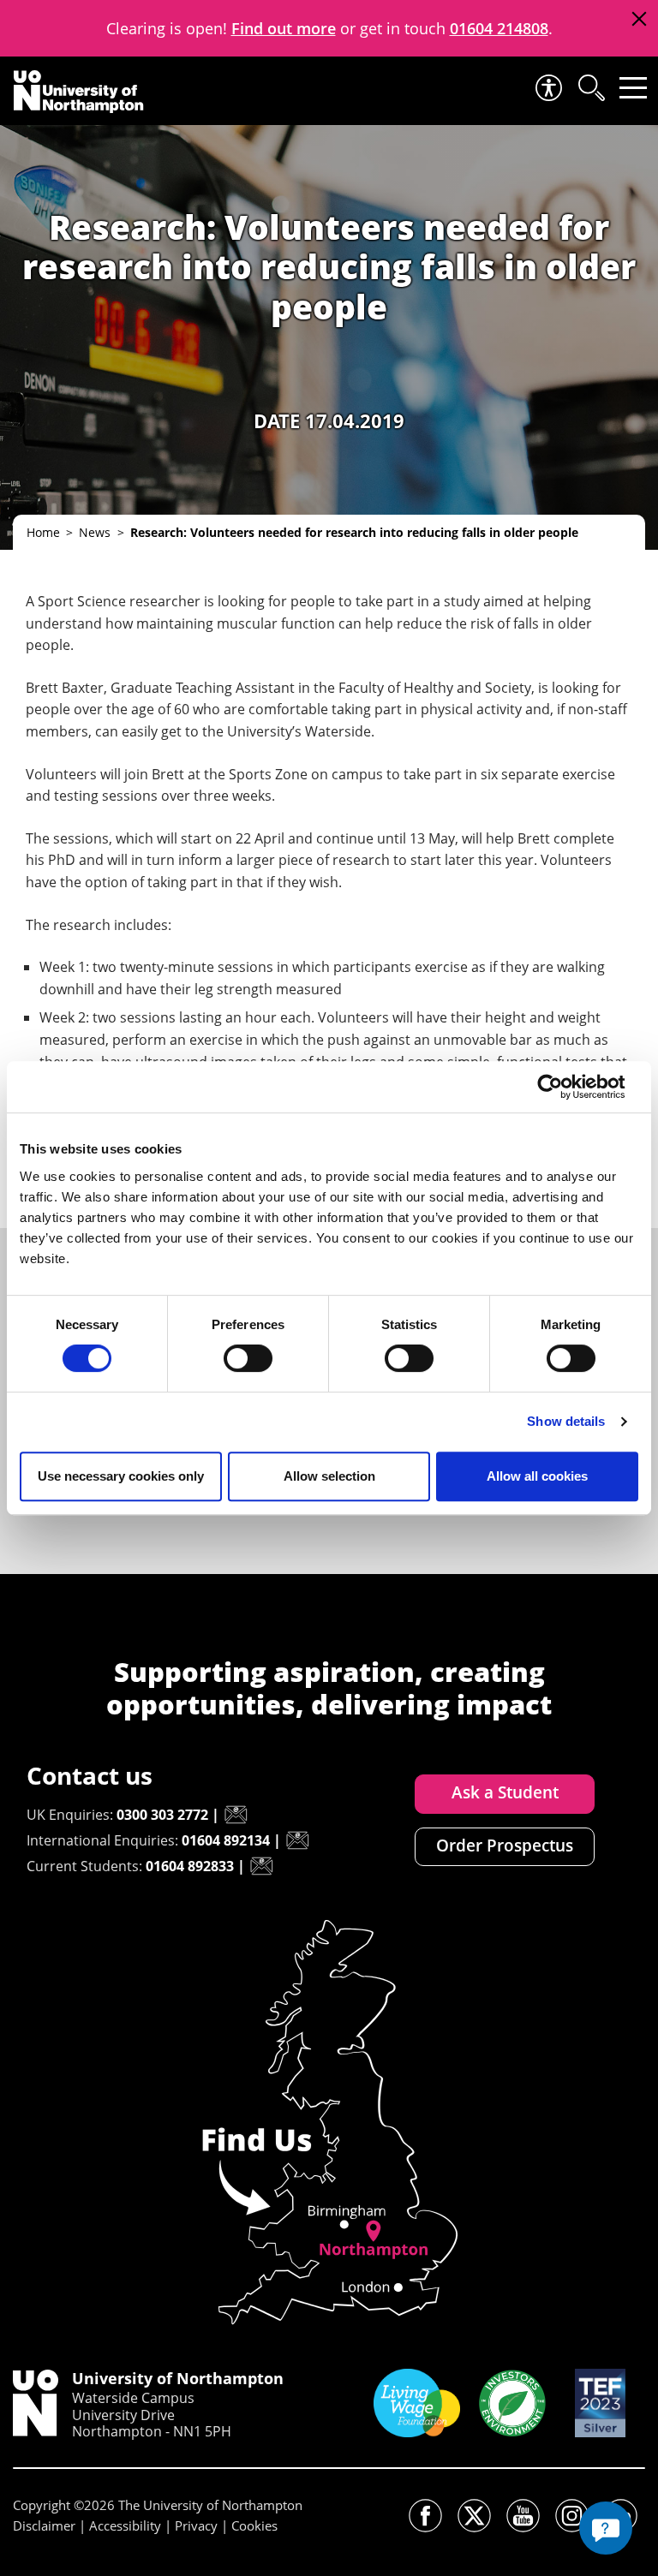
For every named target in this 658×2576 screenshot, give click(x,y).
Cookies (254, 2525)
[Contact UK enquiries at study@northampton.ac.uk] (236, 1815)
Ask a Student (505, 1792)
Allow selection (329, 1476)
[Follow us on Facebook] (425, 2516)
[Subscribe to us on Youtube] (523, 2516)
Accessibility (125, 2525)
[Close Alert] (639, 19)
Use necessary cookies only (121, 1476)
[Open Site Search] (590, 88)
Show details (566, 1421)
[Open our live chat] (606, 2528)
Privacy (196, 2525)
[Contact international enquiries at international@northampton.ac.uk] (297, 1840)
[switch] (248, 1358)
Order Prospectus (505, 1846)
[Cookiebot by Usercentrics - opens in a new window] (563, 1087)
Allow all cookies (537, 1476)
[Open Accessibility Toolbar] (547, 88)
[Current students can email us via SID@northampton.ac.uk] (261, 1866)
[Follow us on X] (474, 2516)
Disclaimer (44, 2525)
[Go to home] (79, 92)
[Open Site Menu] (633, 88)
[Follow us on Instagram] (572, 2516)
